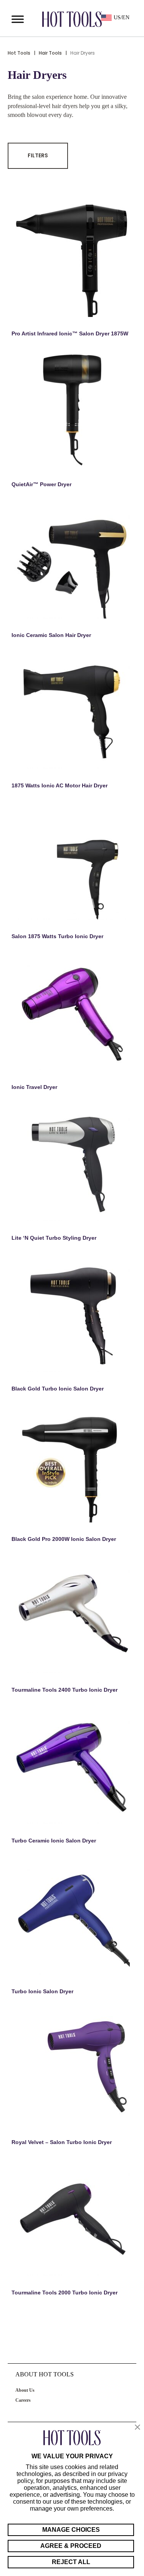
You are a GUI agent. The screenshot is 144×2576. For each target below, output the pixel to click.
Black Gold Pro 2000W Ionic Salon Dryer (64, 1539)
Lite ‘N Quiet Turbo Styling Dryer (54, 1238)
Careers (23, 2400)
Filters (38, 155)
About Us (25, 2390)
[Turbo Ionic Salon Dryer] (72, 1917)
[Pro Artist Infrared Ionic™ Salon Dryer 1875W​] (72, 259)
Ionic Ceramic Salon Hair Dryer (51, 635)
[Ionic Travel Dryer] (72, 1013)
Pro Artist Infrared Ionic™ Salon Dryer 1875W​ (70, 333)
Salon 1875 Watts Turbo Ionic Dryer (57, 936)
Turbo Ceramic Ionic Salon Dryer (54, 1841)
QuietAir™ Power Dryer (41, 484)
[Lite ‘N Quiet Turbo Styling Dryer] (72, 1164)
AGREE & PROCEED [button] (71, 2546)
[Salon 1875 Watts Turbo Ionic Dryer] (72, 862)
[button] (137, 2428)
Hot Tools (19, 53)
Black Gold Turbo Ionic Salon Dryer (58, 1389)
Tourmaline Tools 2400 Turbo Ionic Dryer (65, 1690)
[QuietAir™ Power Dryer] (72, 410)
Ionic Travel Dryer (34, 1087)
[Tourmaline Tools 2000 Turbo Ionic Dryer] (72, 2218)
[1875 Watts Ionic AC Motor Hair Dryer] (72, 711)
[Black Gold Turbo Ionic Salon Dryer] (72, 1314)
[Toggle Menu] (18, 19)
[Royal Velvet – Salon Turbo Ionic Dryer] (72, 2068)
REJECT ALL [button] (71, 2562)
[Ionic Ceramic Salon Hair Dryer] (72, 561)
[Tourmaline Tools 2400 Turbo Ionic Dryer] (72, 1616)
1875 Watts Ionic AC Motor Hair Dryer (60, 785)
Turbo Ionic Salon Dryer (42, 1991)
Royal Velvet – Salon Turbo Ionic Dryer (62, 2142)
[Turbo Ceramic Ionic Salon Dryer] (72, 1766)
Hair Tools (50, 53)
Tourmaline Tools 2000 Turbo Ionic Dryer (65, 2293)
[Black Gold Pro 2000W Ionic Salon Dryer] (72, 1465)
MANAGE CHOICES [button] (71, 2530)
